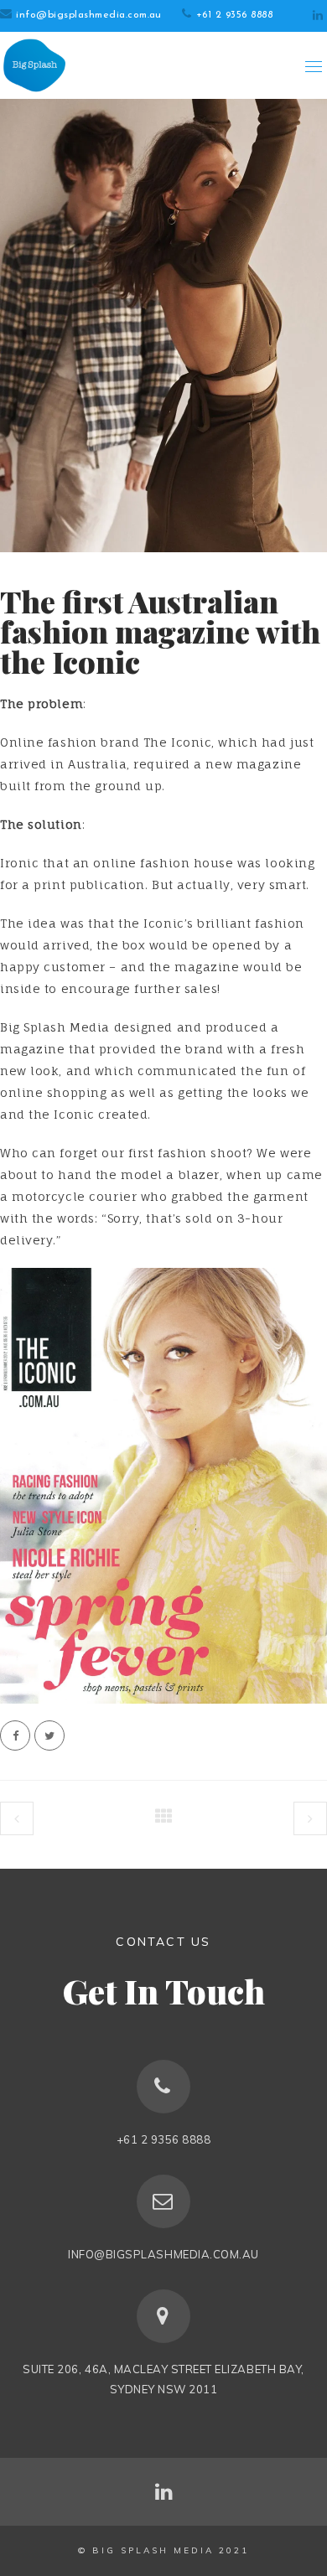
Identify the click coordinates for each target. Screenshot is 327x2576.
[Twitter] (49, 1735)
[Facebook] (15, 1735)
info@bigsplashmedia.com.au (88, 15)
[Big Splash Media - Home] (34, 65)
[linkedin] (318, 16)
